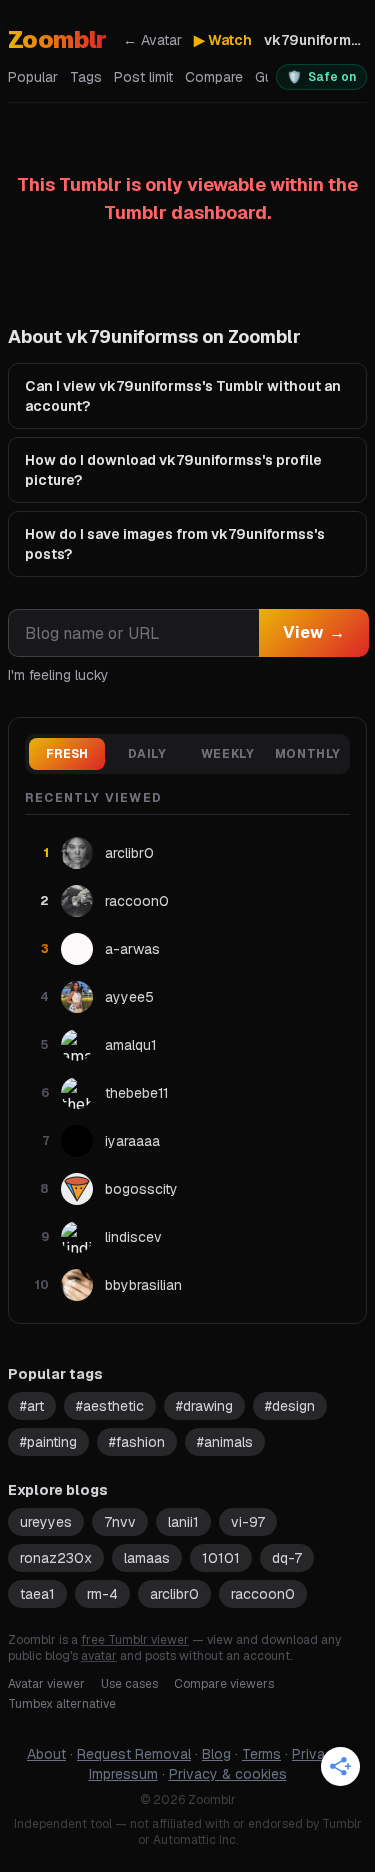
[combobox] (133, 633)
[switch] (321, 77)
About (46, 1754)
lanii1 (183, 1522)
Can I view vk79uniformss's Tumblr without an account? (183, 396)
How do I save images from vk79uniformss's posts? (175, 544)
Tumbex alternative (62, 1704)
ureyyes (46, 1522)
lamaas (147, 1558)
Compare (214, 77)
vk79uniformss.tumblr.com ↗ (315, 40)
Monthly (308, 754)
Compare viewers (224, 1684)
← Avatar (152, 40)
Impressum (123, 1774)
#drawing (204, 1406)
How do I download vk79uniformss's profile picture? (173, 470)
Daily (147, 754)
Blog (216, 1754)
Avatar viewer (46, 1684)
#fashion (137, 1442)
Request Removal (134, 1754)
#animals (225, 1442)
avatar (99, 1656)
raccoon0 (263, 1594)
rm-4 (102, 1594)
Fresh (67, 754)
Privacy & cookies (228, 1774)
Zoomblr (57, 39)
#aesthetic (110, 1406)
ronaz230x (56, 1558)
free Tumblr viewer (135, 1640)
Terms (261, 1754)
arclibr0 (174, 1594)
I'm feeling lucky (58, 675)
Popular (33, 77)
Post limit (143, 77)
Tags (86, 77)
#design (290, 1406)
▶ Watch (223, 40)
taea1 (37, 1594)
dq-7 (287, 1558)
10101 (221, 1558)
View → (314, 632)
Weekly (228, 754)
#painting (48, 1442)
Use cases (129, 1684)
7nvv (120, 1522)
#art (32, 1406)
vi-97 (248, 1522)
